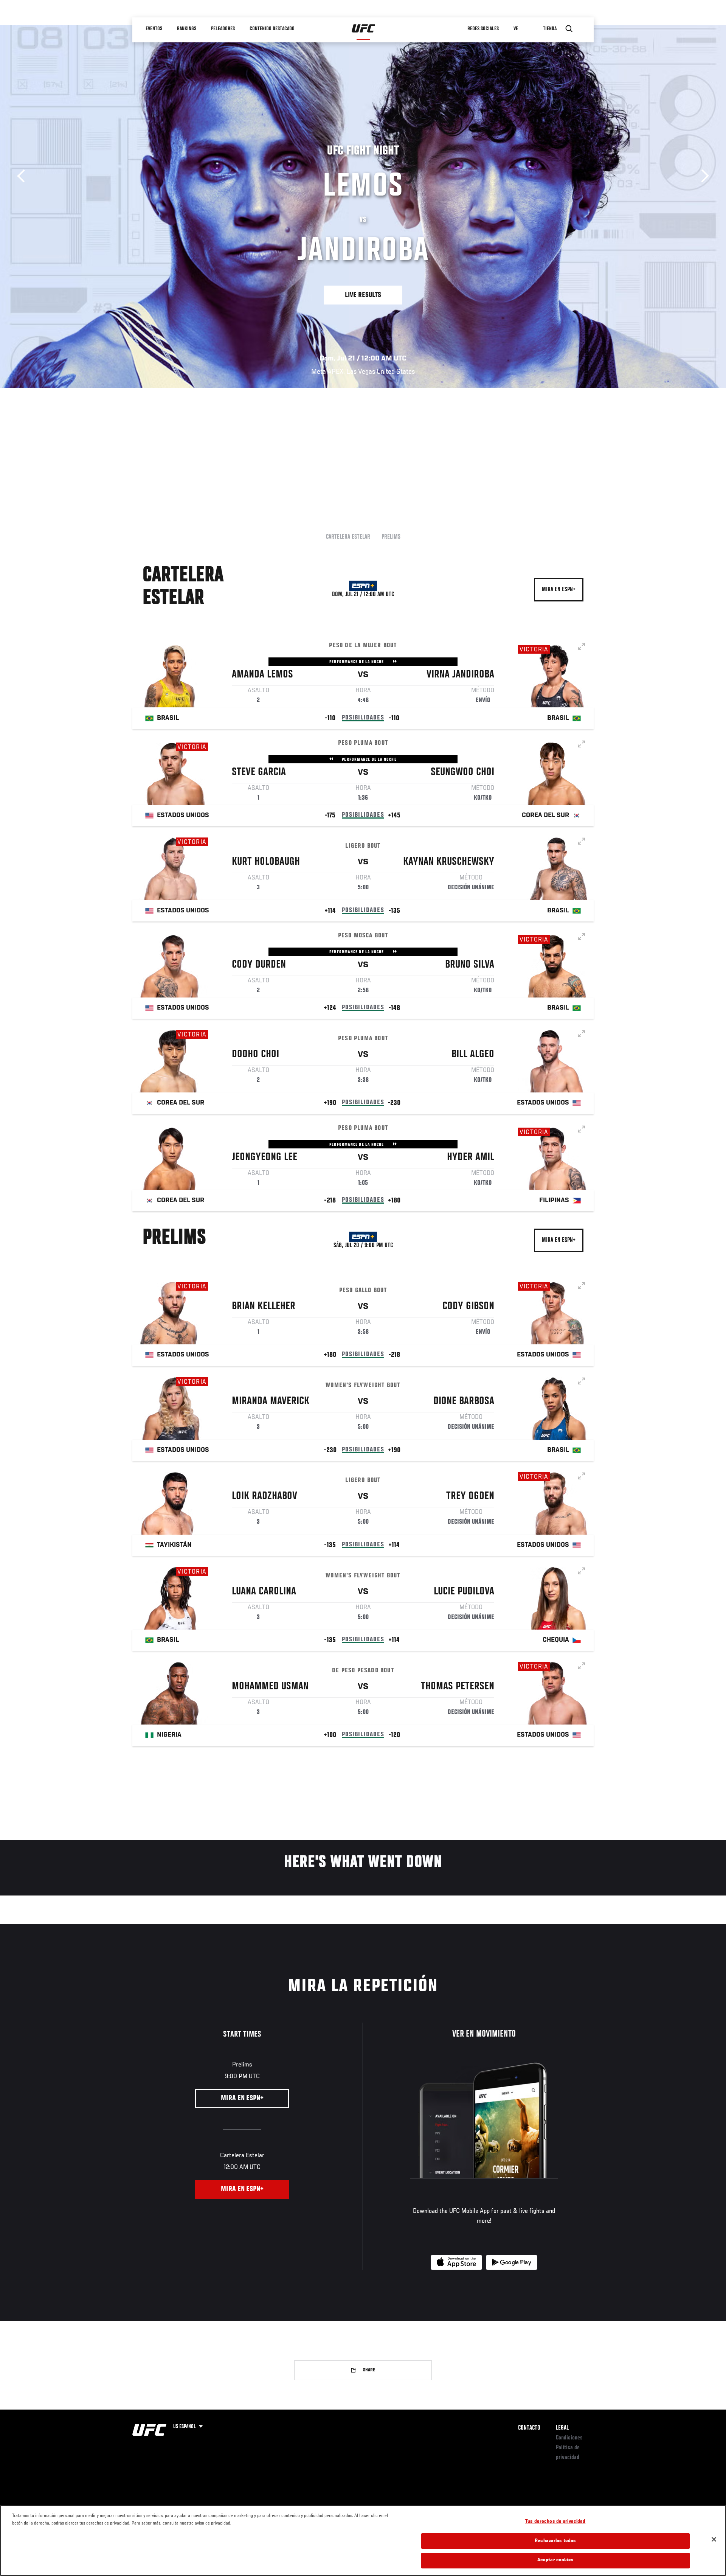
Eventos (154, 29)
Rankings (187, 29)
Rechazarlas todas (555, 2541)
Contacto (529, 2428)
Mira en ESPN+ (559, 590)
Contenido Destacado (272, 29)
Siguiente (702, 176)
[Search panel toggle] (569, 29)
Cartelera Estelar (348, 537)
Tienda (550, 29)
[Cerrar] (714, 2539)
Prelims (391, 537)
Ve (516, 29)
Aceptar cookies (555, 2560)
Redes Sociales (483, 29)
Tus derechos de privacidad (555, 2522)
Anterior (24, 176)
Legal (562, 2428)
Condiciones (569, 2438)
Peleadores (223, 29)
